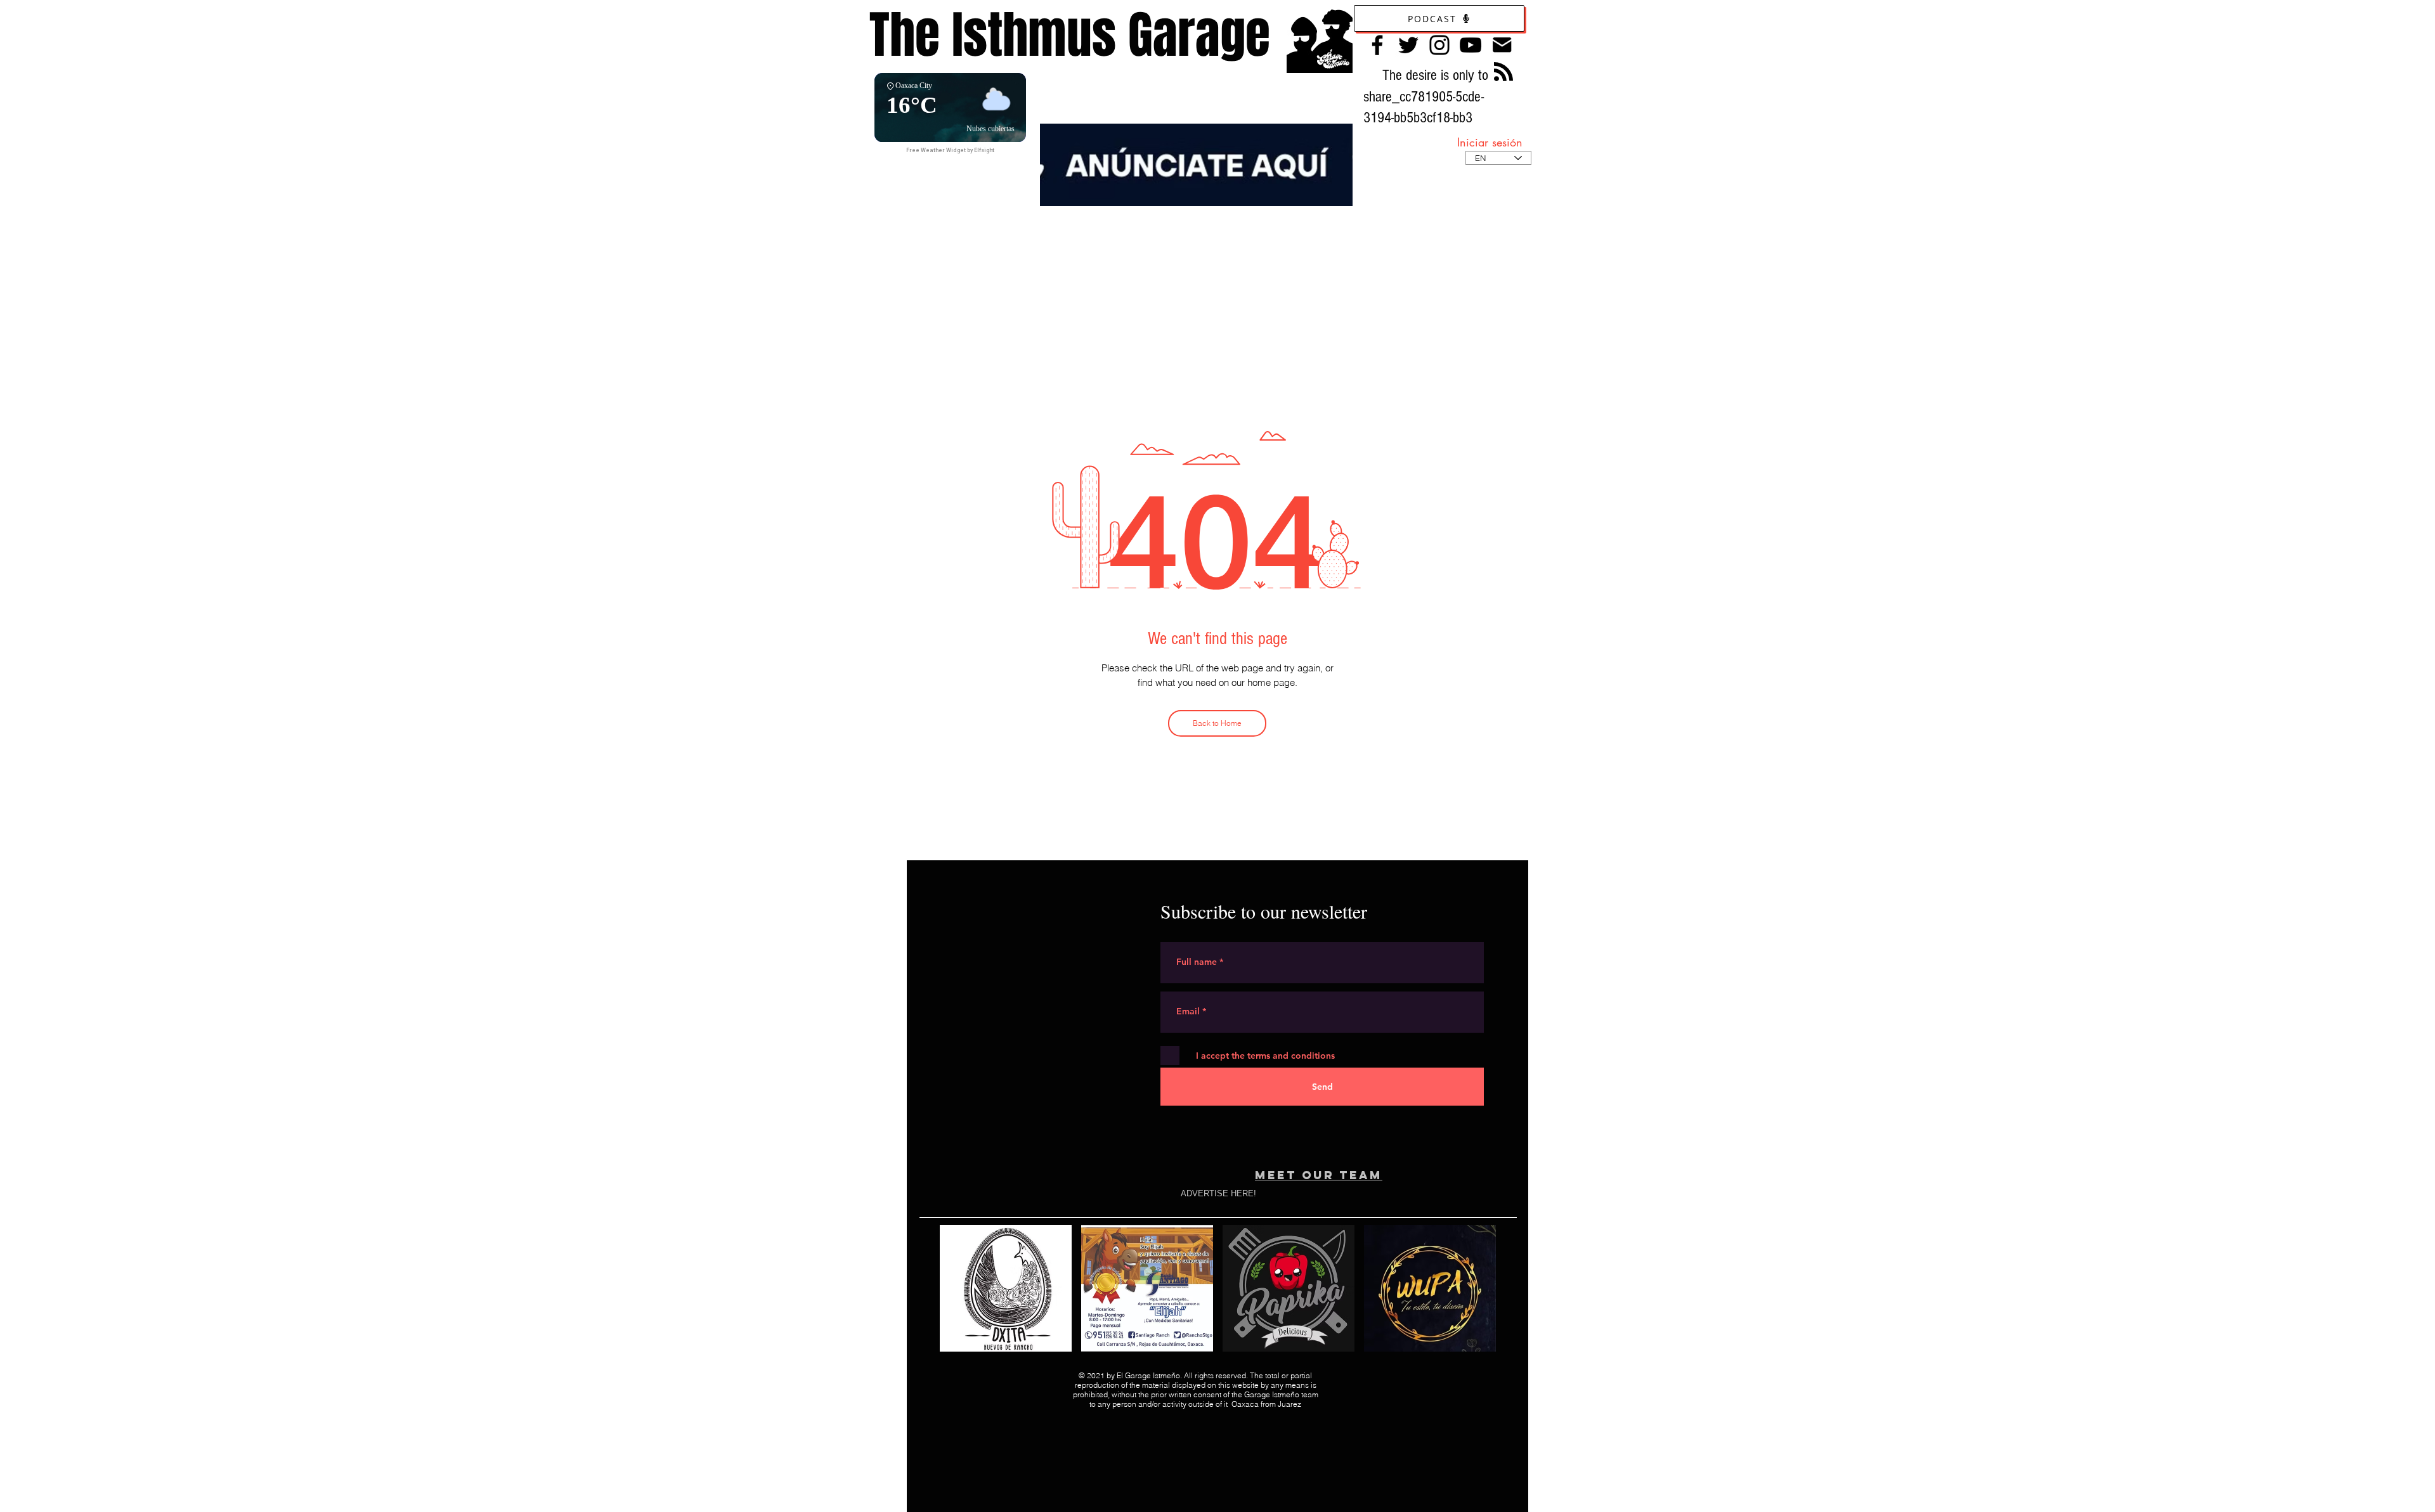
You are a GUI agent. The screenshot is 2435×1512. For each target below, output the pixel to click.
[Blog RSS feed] (1503, 72)
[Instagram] (1439, 45)
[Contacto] (1502, 45)
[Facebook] (1377, 45)
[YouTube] (1471, 45)
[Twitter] (1408, 45)
